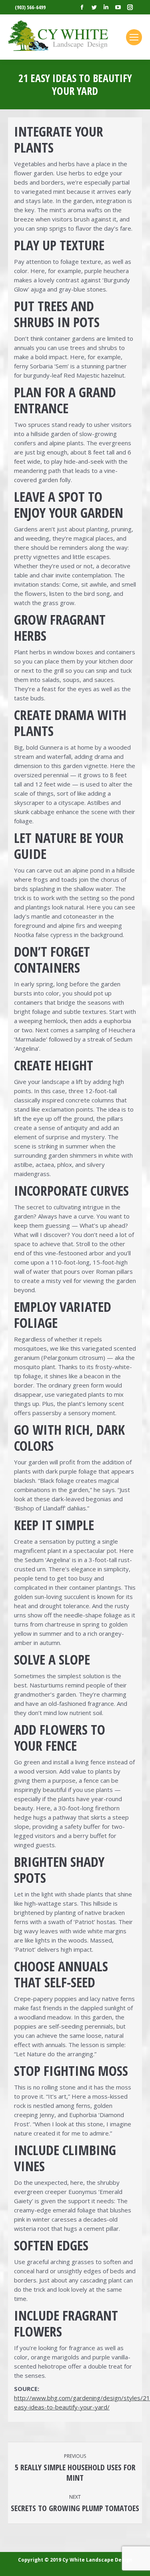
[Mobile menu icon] (134, 37)
